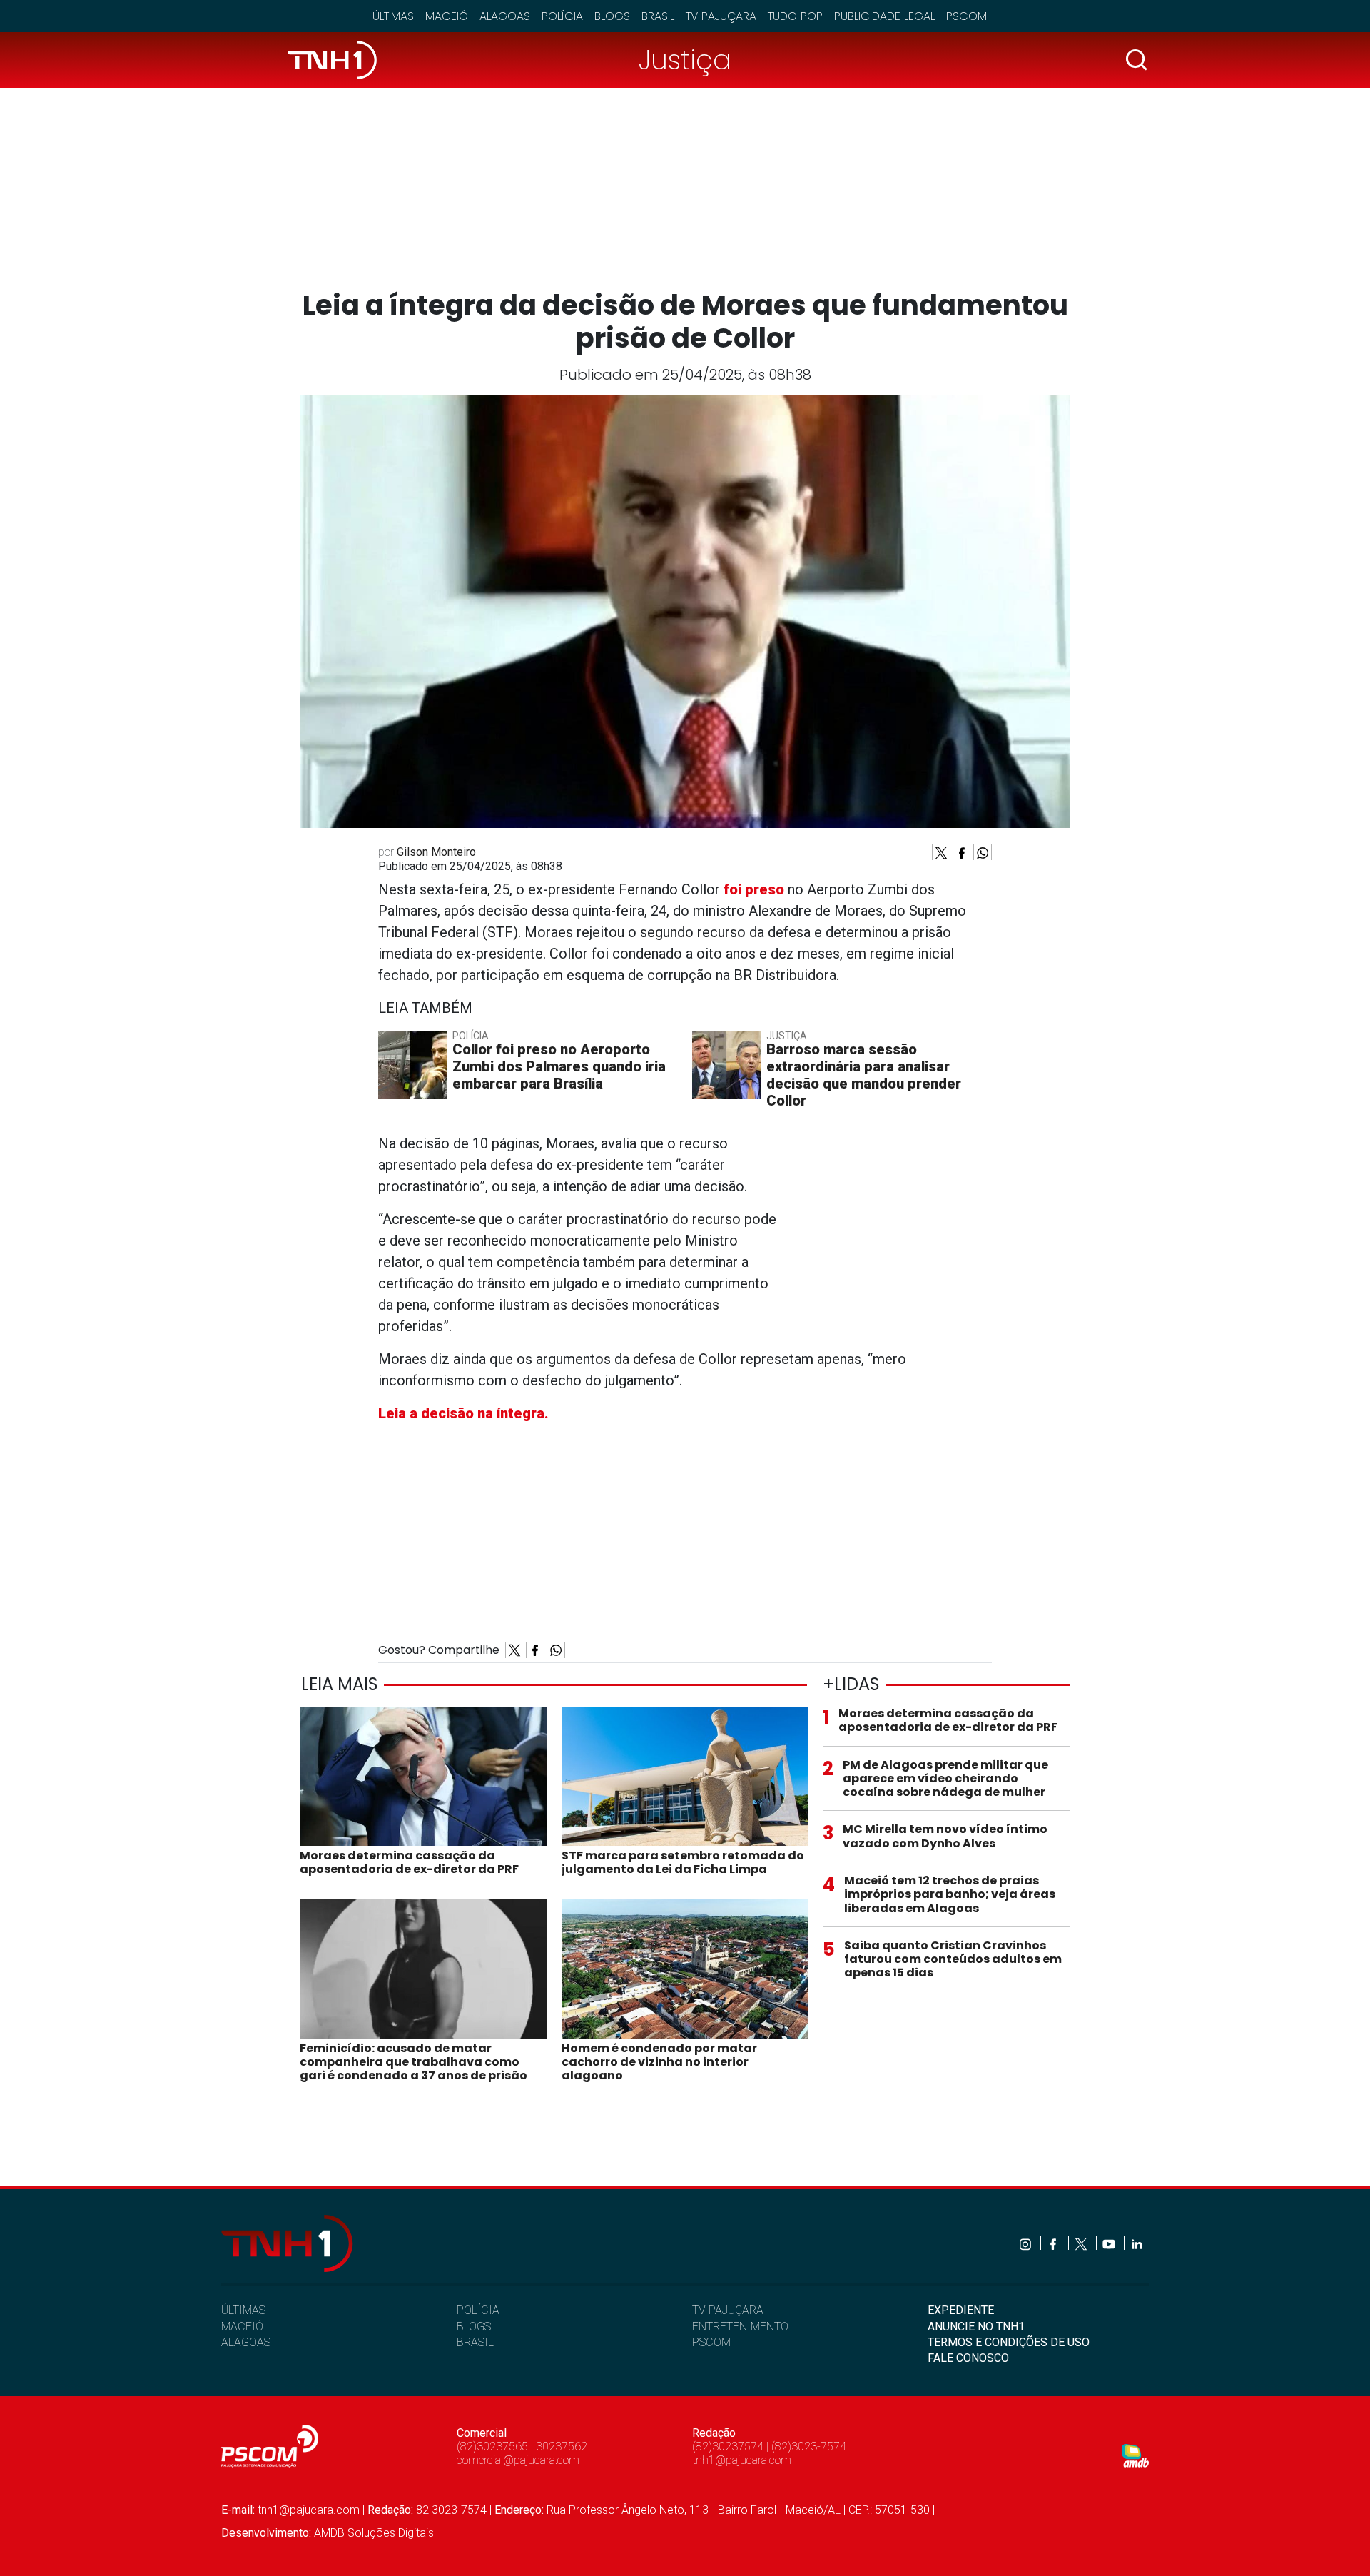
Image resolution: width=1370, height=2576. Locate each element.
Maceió (447, 16)
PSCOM (711, 2342)
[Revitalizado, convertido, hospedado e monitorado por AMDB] (1135, 2454)
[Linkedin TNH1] (1136, 2243)
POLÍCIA (478, 2310)
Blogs (612, 16)
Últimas (393, 16)
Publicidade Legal (884, 16)
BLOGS (474, 2327)
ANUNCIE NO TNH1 (976, 2327)
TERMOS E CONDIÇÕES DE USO (1009, 2342)
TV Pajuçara (721, 16)
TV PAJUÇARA (728, 2310)
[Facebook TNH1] (1054, 2243)
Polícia (562, 16)
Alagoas (505, 16)
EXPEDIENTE (961, 2310)
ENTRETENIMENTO (740, 2327)
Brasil (658, 16)
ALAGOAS (246, 2342)
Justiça (685, 60)
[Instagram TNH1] (1026, 2243)
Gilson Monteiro (436, 852)
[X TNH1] (1082, 2243)
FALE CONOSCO (968, 2358)
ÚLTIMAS (243, 2310)
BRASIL (475, 2342)
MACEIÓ (242, 2327)
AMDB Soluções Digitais (374, 2533)
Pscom (966, 16)
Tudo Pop (795, 16)
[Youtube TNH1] (1110, 2243)
